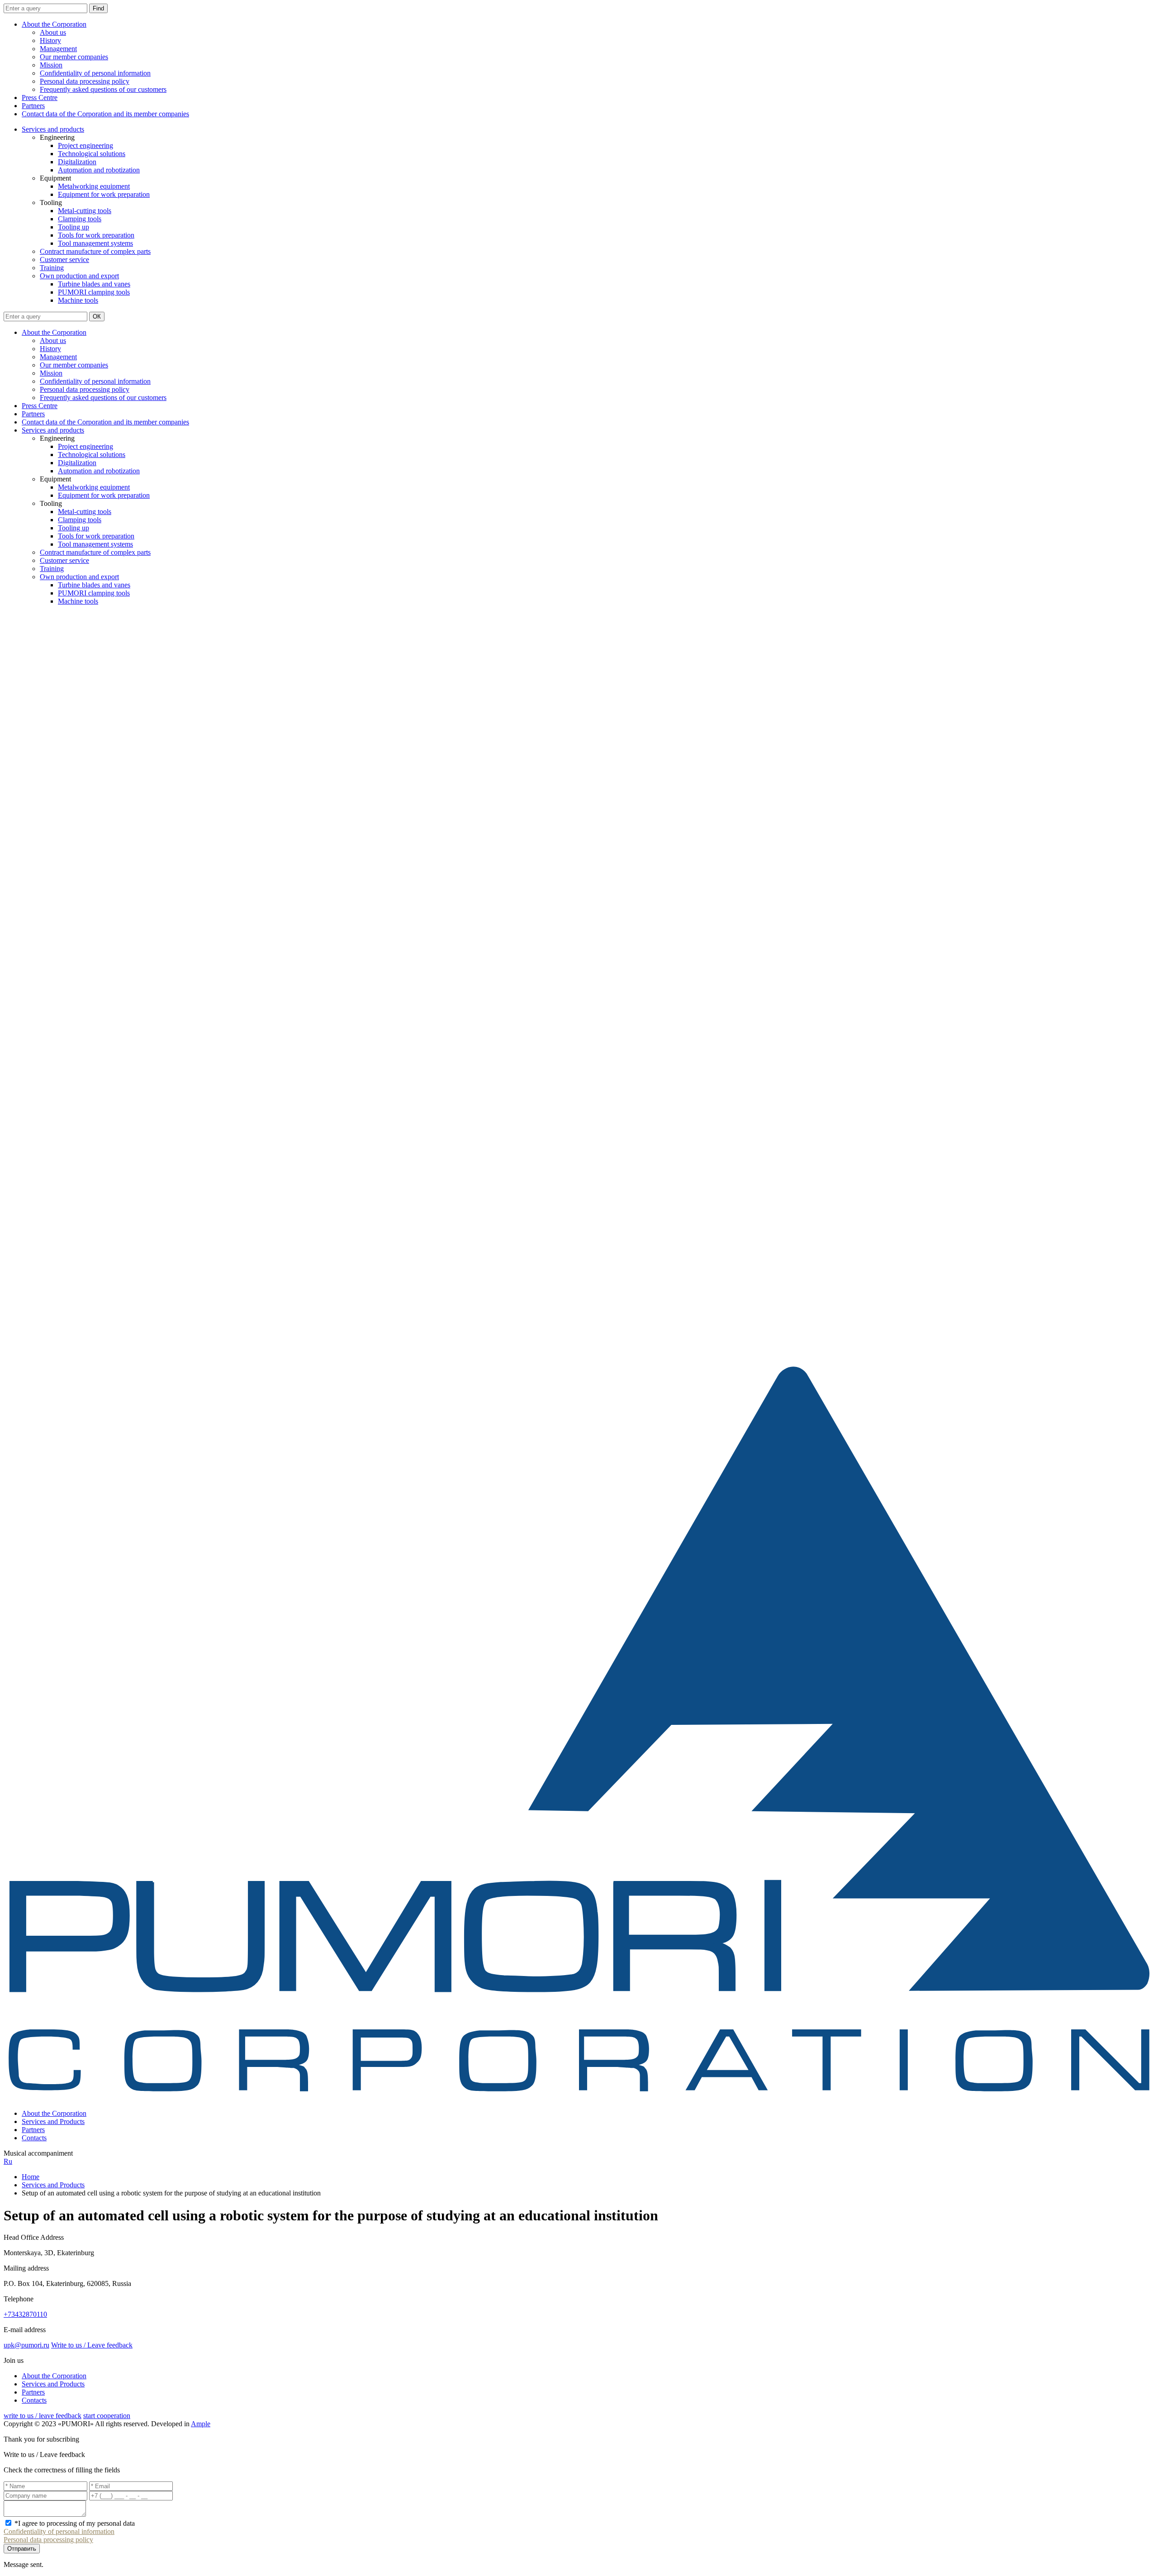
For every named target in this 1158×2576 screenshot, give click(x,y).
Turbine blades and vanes (94, 284)
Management (58, 49)
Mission (51, 65)
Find (98, 8)
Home (31, 2177)
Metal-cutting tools (85, 211)
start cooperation (107, 2416)
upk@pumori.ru (26, 2345)
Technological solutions (92, 154)
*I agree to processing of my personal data (75, 2523)
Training (52, 268)
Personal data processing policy (85, 81)
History (50, 40)
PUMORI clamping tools (94, 292)
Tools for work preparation (96, 235)
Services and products (53, 129)
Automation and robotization (99, 170)
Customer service (64, 260)
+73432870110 (25, 2314)
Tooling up (74, 227)
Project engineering (85, 145)
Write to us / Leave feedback (92, 2345)
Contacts (34, 2138)
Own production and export (79, 276)
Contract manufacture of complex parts (95, 251)
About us (53, 32)
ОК (97, 317)
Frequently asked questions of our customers (103, 89)
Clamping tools (80, 219)
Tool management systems (95, 243)
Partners (33, 106)
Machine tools (78, 300)
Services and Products (53, 2121)
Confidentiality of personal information (95, 73)
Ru (8, 2161)
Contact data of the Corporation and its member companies (105, 114)
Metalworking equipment (94, 186)
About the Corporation (54, 24)
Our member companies (74, 57)
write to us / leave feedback (43, 2416)
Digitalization (77, 162)
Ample (201, 2424)
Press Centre (40, 98)
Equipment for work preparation (104, 194)
